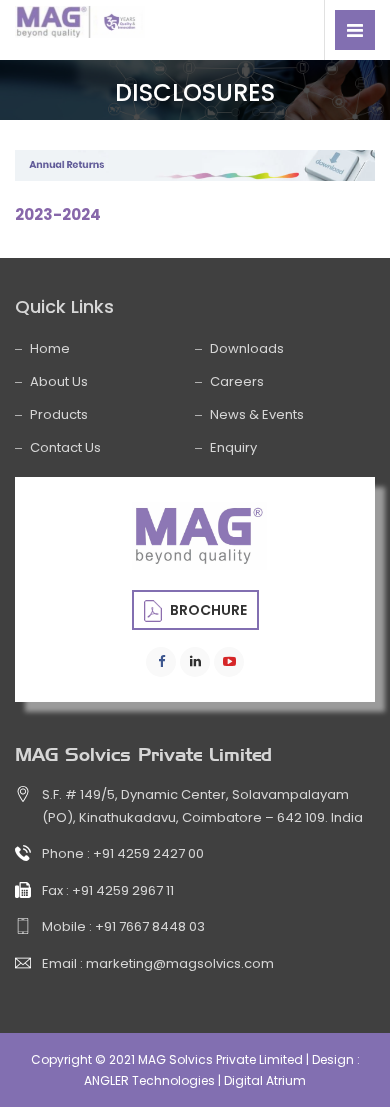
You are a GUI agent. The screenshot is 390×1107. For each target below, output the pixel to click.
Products (59, 414)
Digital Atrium (265, 1080)
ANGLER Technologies (149, 1080)
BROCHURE (207, 610)
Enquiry (233, 447)
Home (50, 348)
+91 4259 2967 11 (123, 890)
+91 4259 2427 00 (148, 853)
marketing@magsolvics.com (180, 963)
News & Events (257, 414)
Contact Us (65, 447)
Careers (237, 381)
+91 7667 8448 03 (150, 926)
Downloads (247, 348)
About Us (59, 381)
